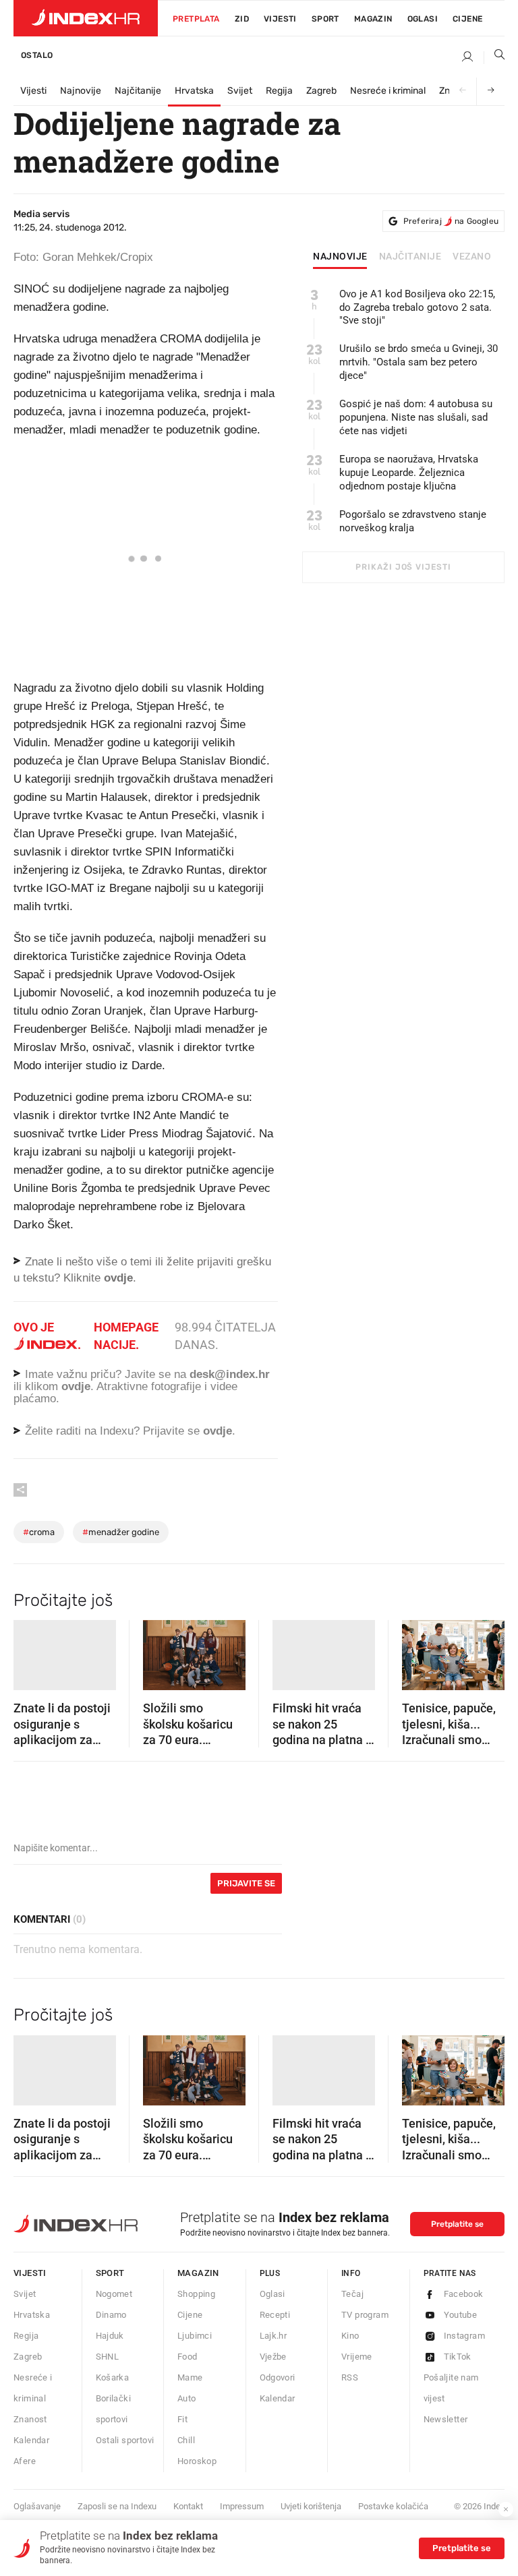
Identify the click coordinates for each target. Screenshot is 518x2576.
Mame (190, 2377)
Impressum (242, 2506)
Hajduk (110, 2336)
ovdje (76, 1386)
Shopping (196, 2294)
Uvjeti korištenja (311, 2506)
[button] (30, 1651)
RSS (350, 2377)
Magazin (198, 2273)
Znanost (30, 2419)
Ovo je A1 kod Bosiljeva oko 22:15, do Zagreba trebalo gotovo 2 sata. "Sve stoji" (417, 307)
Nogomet (114, 2294)
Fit (182, 2419)
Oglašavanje (37, 2506)
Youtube (461, 2315)
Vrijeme (357, 2357)
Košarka (113, 2377)
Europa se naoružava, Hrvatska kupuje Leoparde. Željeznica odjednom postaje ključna (409, 473)
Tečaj (352, 2294)
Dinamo (111, 2315)
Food (188, 2357)
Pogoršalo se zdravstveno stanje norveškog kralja (413, 521)
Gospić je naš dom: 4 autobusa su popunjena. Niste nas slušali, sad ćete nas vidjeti (416, 417)
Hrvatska (194, 91)
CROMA (39, 1532)
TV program (365, 2315)
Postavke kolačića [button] (393, 2506)
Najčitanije (138, 91)
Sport (325, 19)
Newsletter (446, 2419)
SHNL (108, 2357)
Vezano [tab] (472, 257)
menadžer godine (121, 1532)
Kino (350, 2336)
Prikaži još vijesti (403, 567)
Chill (186, 2440)
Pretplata (196, 19)
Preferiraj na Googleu (451, 221)
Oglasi (423, 19)
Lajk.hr (274, 2336)
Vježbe (273, 2357)
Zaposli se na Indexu (117, 2506)
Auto (187, 2398)
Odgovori (278, 2377)
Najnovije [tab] (340, 257)
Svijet (240, 91)
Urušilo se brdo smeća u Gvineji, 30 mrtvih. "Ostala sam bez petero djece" (419, 362)
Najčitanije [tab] (410, 257)
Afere (25, 2461)
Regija (279, 91)
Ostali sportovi (125, 2440)
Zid (242, 19)
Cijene (467, 19)
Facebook (464, 2294)
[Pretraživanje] (494, 57)
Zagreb (321, 91)
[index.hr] (86, 18)
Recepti (275, 2315)
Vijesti (280, 19)
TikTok (458, 2357)
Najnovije (81, 91)
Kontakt (188, 2506)
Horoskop (197, 2461)
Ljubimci (195, 2336)
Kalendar (31, 2440)
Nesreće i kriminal (388, 91)
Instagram (465, 2336)
